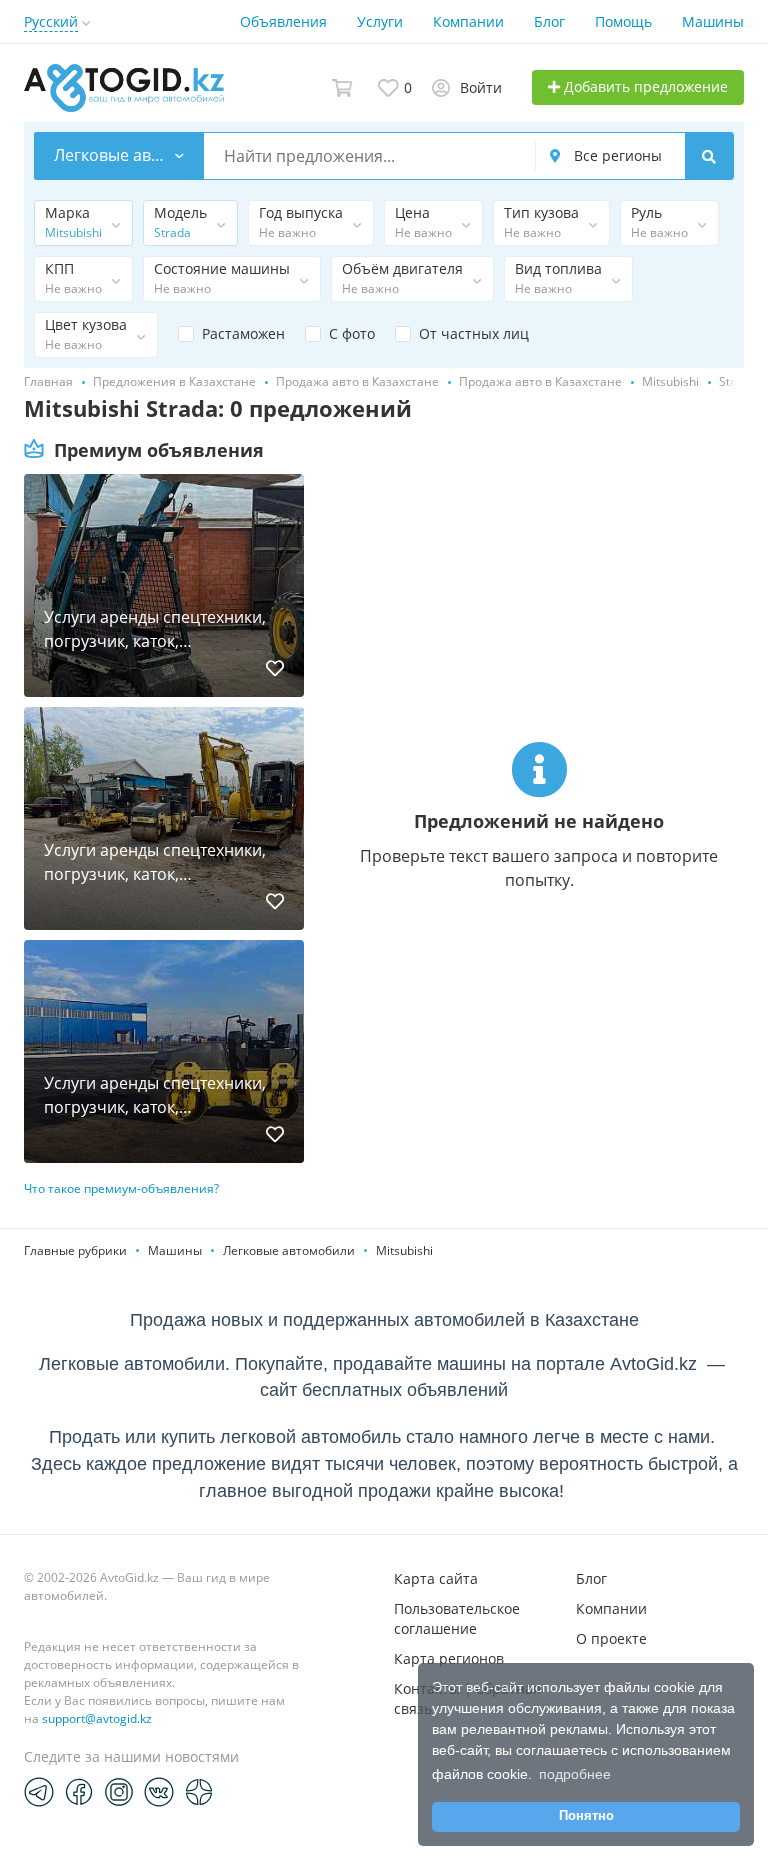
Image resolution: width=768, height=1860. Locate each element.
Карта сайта (436, 1578)
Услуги (380, 21)
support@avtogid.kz (97, 1718)
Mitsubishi (404, 1250)
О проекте (611, 1638)
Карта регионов (449, 1658)
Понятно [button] (586, 1816)
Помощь (623, 21)
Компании (468, 21)
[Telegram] (39, 1791)
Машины (713, 21)
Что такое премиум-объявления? (121, 1188)
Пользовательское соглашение (457, 1618)
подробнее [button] (575, 1774)
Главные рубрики (75, 1250)
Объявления (283, 21)
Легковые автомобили (289, 1250)
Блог (549, 21)
